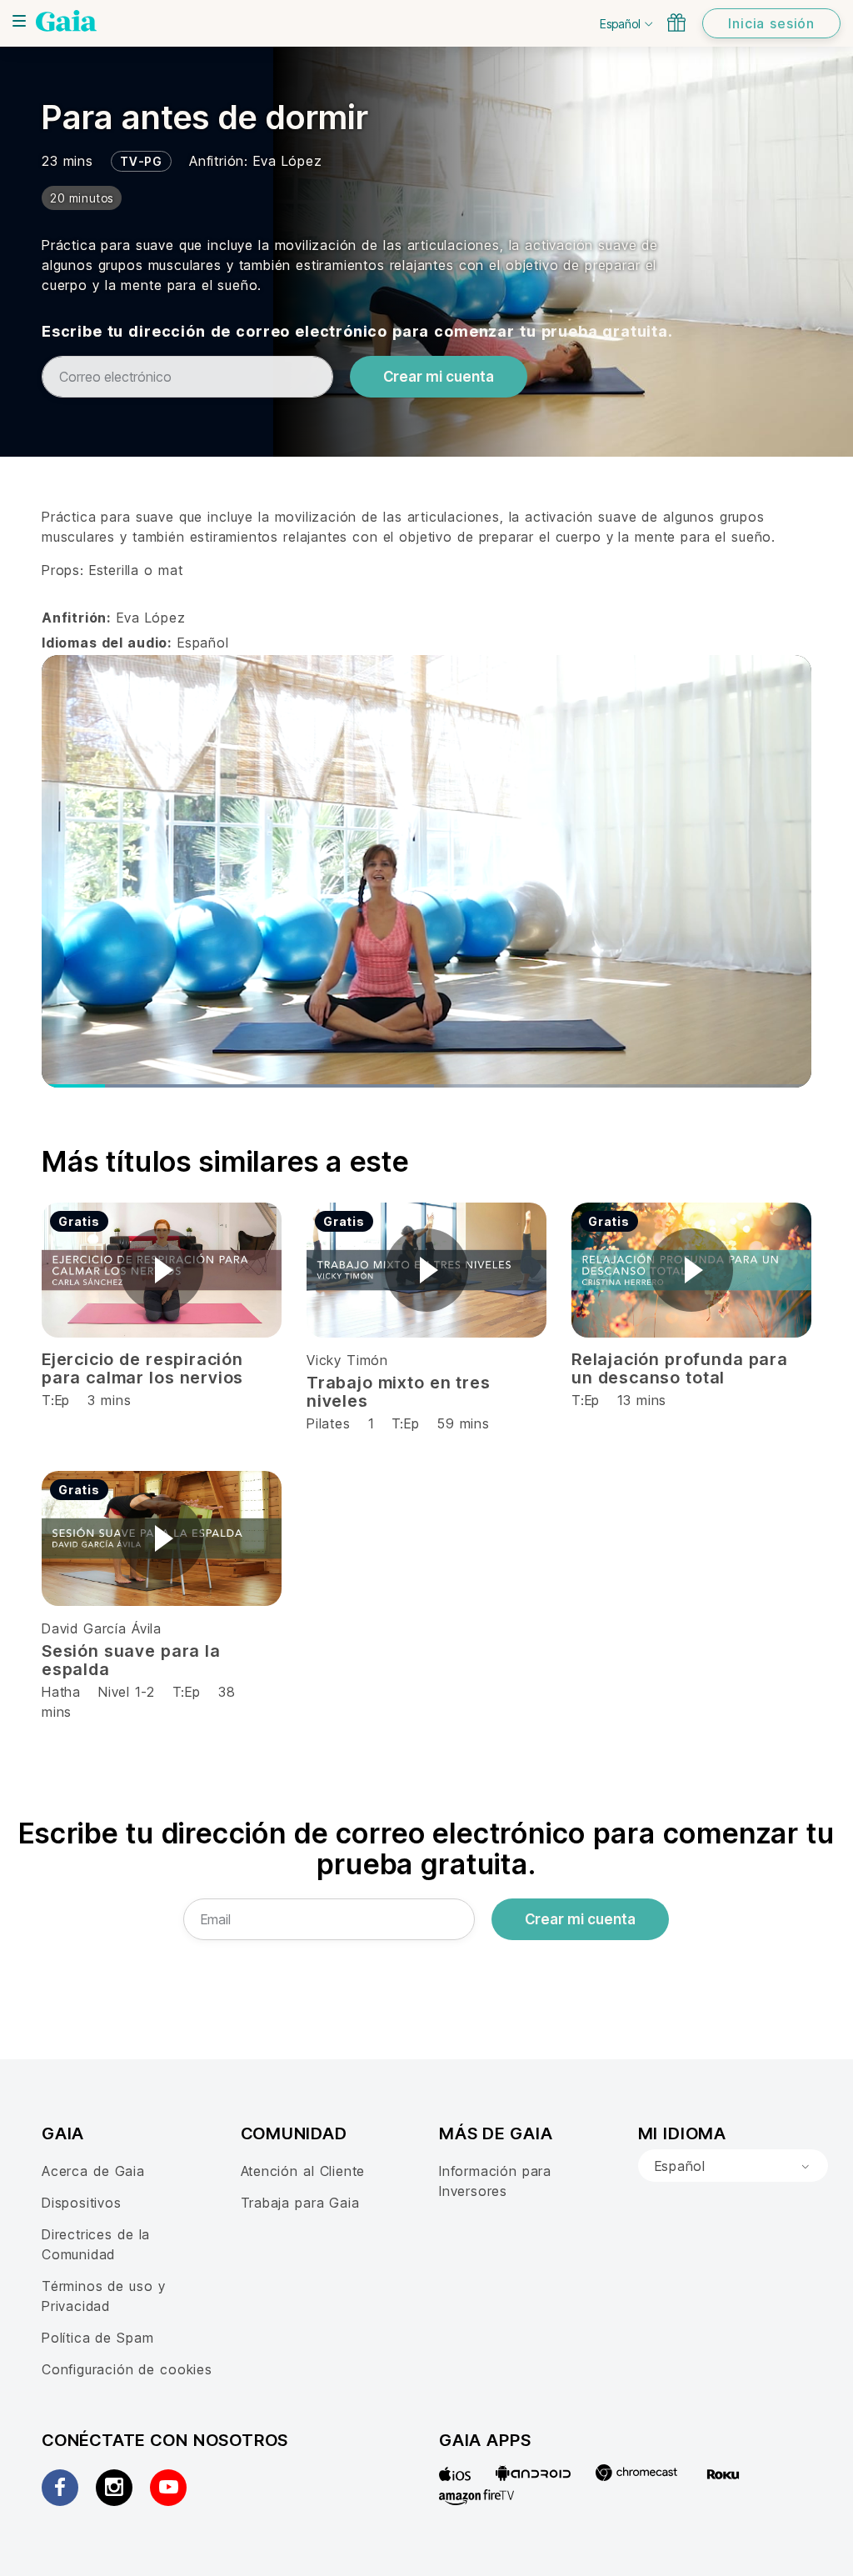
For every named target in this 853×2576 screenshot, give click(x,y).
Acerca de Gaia (93, 2171)
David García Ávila (102, 1628)
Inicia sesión (771, 23)
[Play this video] (162, 1270)
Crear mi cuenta (439, 377)
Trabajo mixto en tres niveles (399, 1392)
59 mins (464, 1423)
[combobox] (733, 2166)
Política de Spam (97, 2338)
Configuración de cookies (127, 2369)
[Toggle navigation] (19, 21)
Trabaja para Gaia (300, 2203)
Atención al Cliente (303, 2171)
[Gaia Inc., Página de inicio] (66, 21)
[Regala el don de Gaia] (676, 23)
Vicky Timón (347, 1360)
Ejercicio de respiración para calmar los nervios (142, 1368)
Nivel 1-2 (126, 1692)
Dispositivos (82, 2203)
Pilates (329, 1423)
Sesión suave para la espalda (131, 1660)
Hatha (61, 1692)
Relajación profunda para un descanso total (680, 1368)
